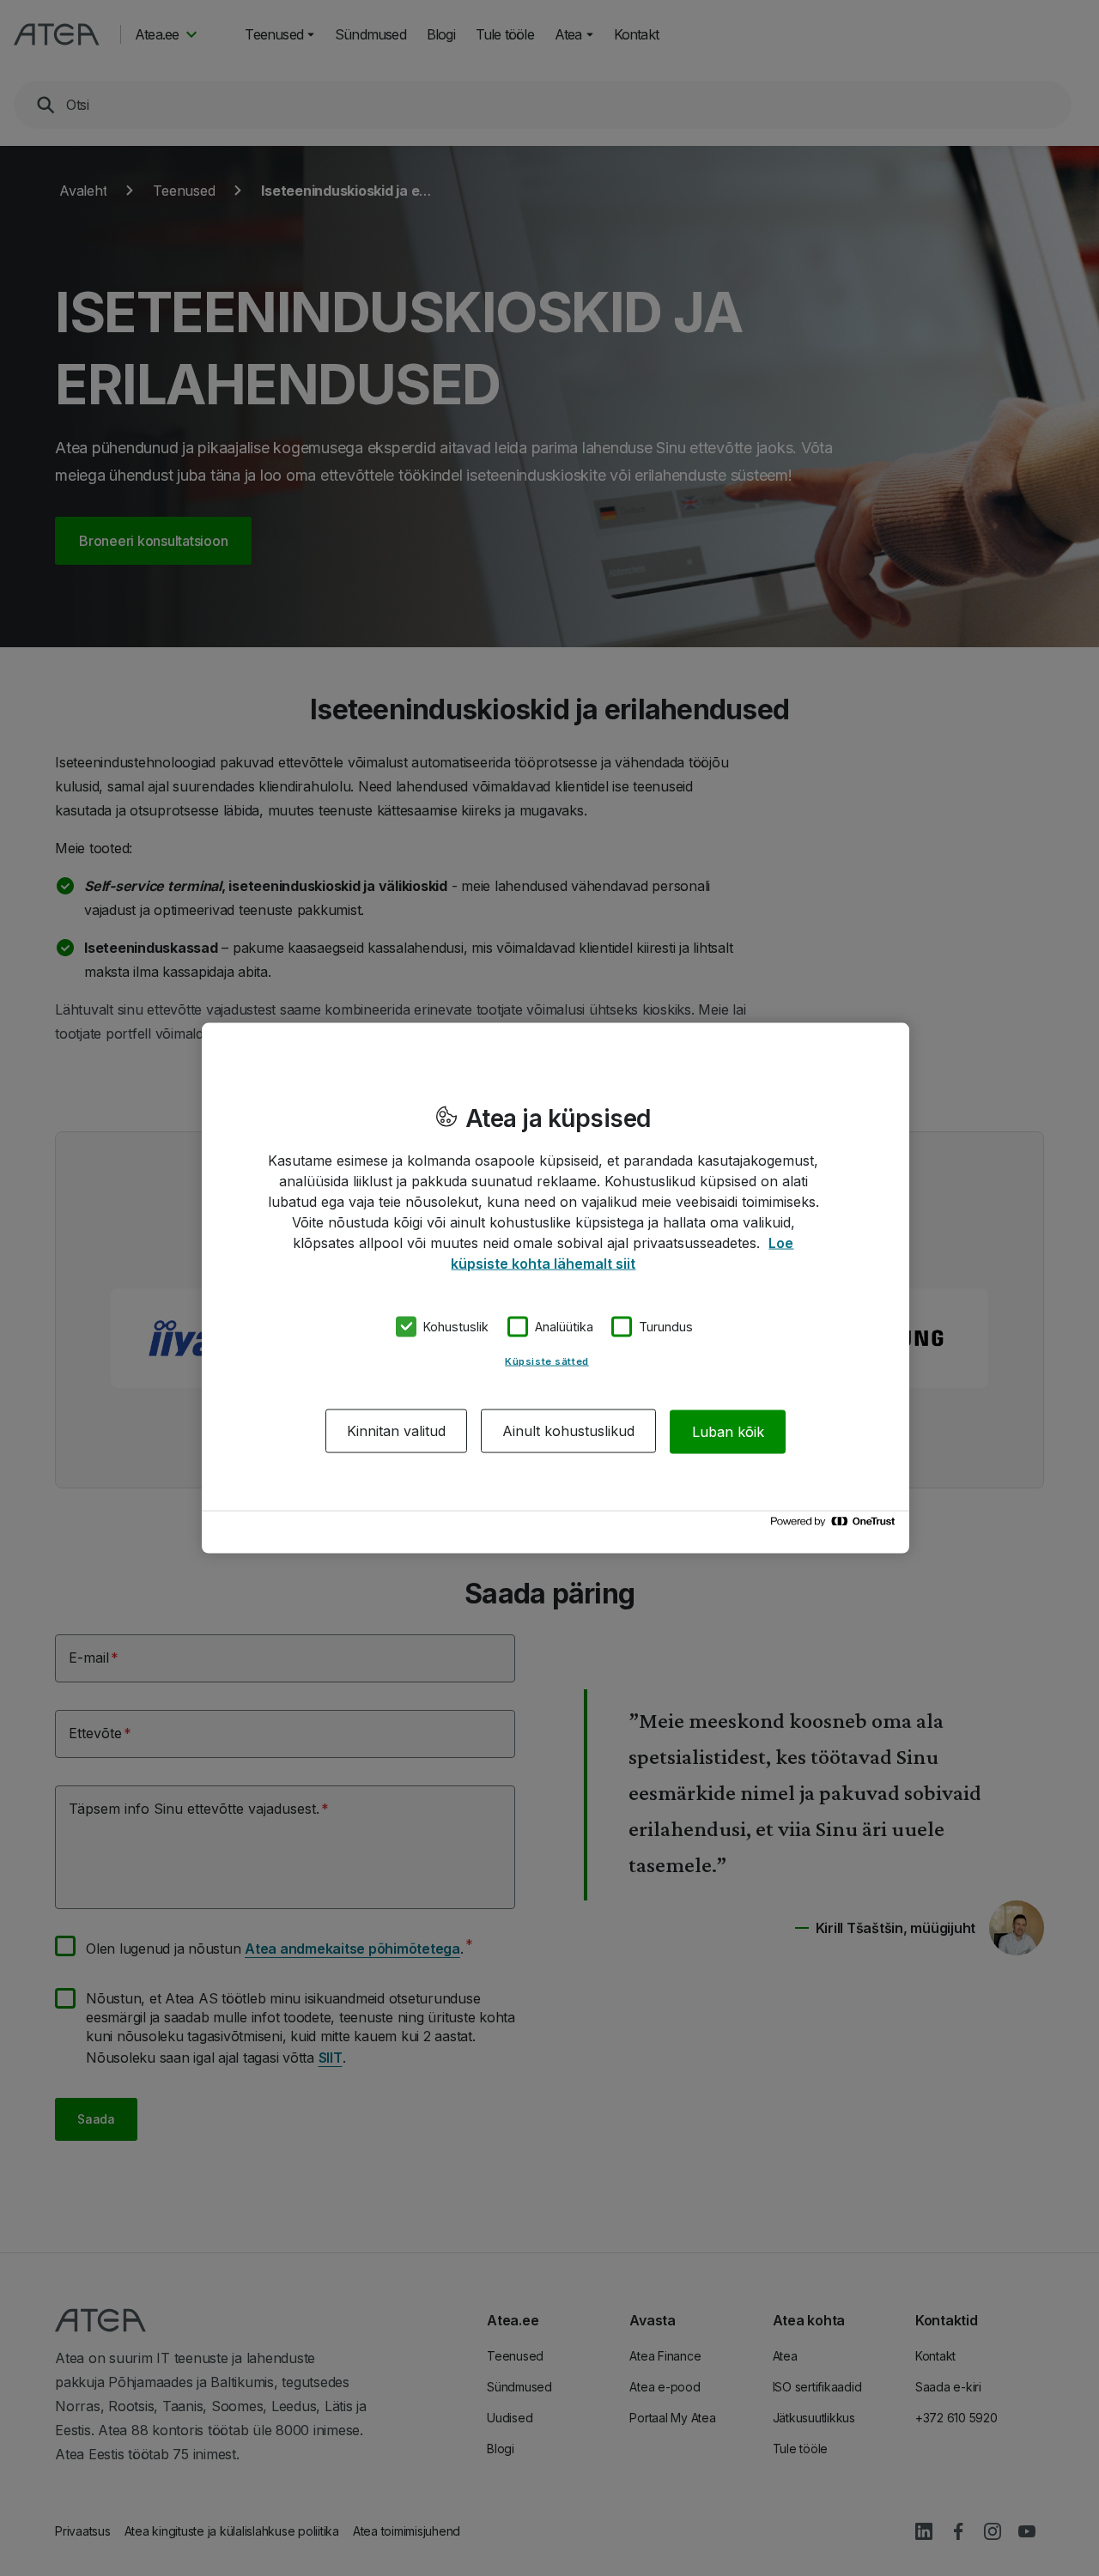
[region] (556, 1288)
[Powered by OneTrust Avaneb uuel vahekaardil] (835, 1526)
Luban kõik (728, 1431)
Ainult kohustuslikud (568, 1431)
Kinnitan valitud (396, 1431)
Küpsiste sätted (547, 1361)
